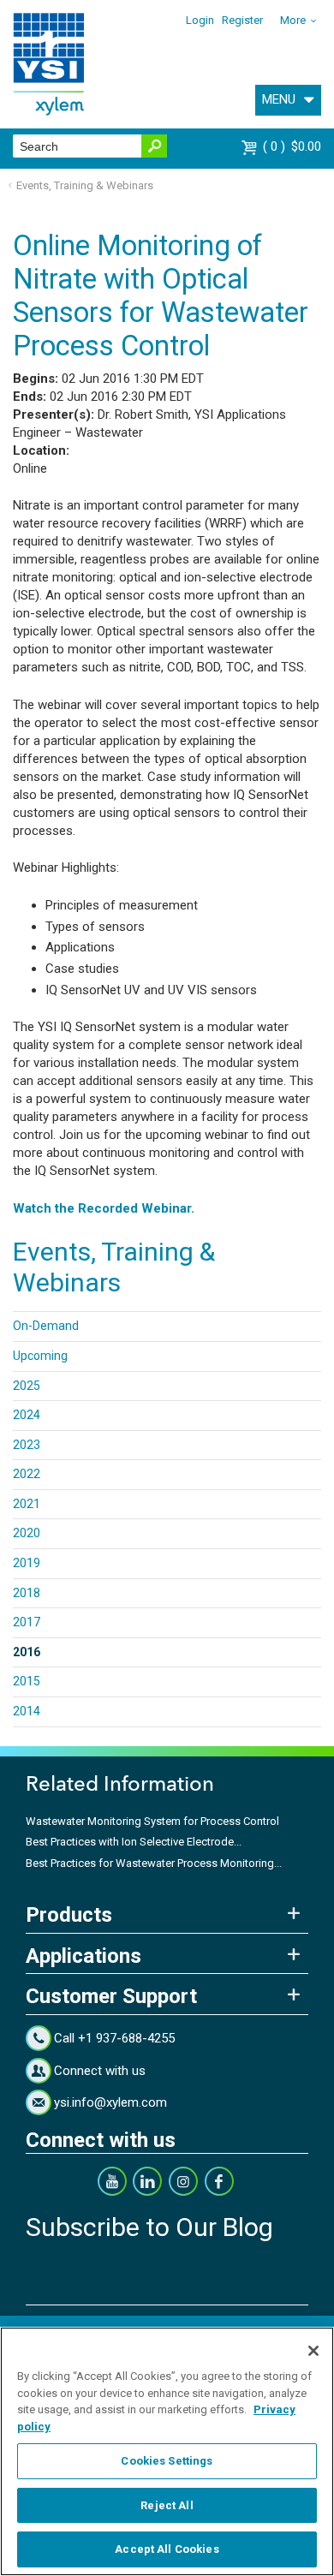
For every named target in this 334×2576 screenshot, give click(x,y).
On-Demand (46, 1326)
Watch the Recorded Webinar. (104, 1208)
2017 (27, 1622)
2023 (27, 1445)
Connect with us (100, 2071)
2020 (27, 1533)
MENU (279, 99)
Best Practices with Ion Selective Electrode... (134, 1842)
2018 (27, 1593)
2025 (27, 1386)
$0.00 (294, 146)
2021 (27, 1504)
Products (69, 1915)
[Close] (313, 2351)
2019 (27, 1563)
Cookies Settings (167, 2461)
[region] (167, 2451)
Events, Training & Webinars (85, 185)
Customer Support (111, 1996)
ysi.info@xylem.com (110, 2102)
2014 (27, 1711)
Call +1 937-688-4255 (114, 2038)
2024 (27, 1415)
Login (200, 20)
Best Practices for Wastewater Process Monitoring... (154, 1863)
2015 (27, 1681)
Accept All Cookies (167, 2549)
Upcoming (40, 1356)
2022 (27, 1474)
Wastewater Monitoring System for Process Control (152, 1821)
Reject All (167, 2505)
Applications (83, 1956)
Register (242, 20)
